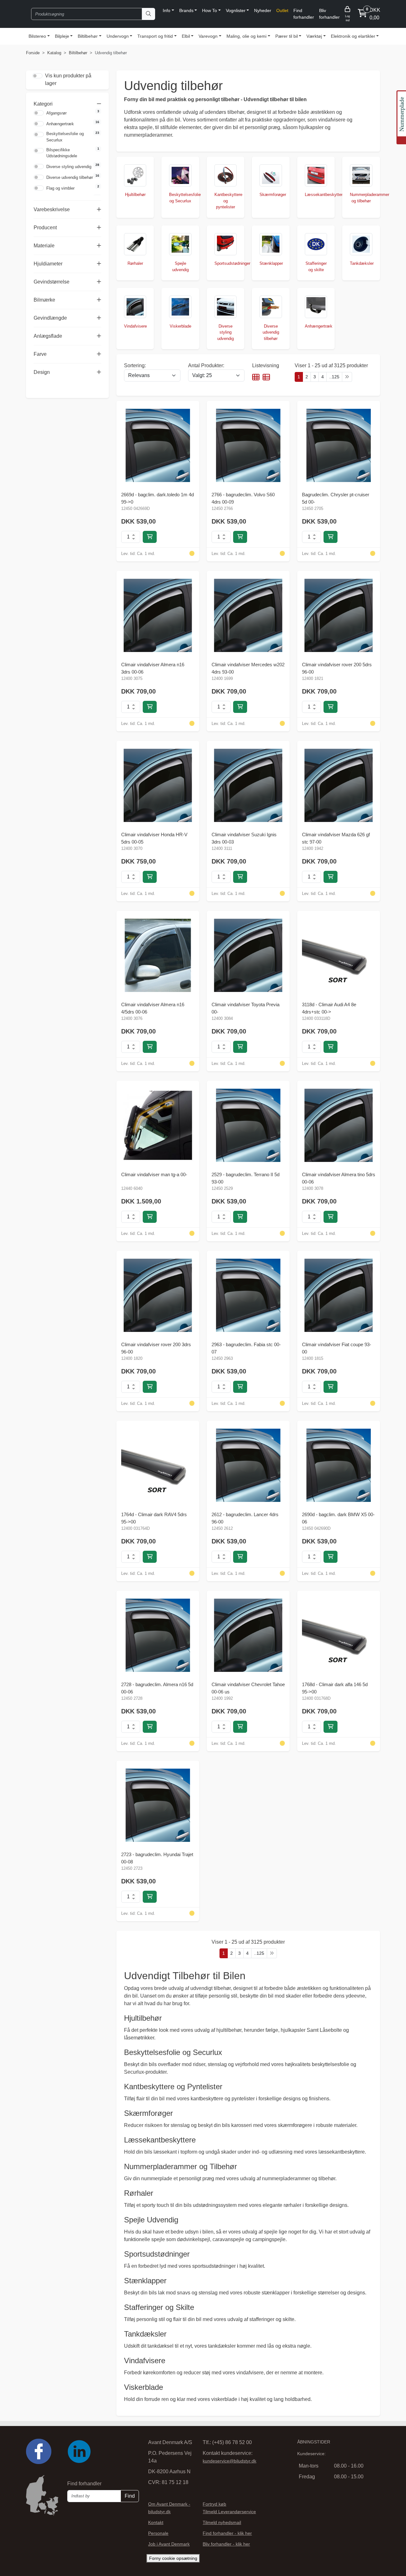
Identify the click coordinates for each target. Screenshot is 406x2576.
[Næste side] (346, 377)
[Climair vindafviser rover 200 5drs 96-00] (339, 615)
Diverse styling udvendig (69, 167)
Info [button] (167, 10)
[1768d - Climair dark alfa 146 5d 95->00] (339, 1635)
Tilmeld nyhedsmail (222, 2522)
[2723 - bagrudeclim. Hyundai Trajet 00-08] (158, 1805)
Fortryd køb (214, 2504)
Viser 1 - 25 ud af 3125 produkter (331, 365)
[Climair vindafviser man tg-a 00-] (158, 1125)
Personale (158, 2533)
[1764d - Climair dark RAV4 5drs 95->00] (158, 1465)
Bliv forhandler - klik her (226, 2544)
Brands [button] (187, 10)
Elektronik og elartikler (352, 36)
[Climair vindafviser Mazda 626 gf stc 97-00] (339, 785)
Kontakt (156, 2522)
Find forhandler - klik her (227, 2533)
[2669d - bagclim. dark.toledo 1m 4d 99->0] (158, 445)
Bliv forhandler (331, 14)
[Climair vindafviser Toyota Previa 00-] (248, 955)
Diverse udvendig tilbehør (70, 177)
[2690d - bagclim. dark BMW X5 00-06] (339, 1465)
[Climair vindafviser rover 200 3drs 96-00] (158, 1295)
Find (130, 2496)
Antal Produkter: (206, 365)
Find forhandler (305, 14)
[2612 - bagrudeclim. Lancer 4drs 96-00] (248, 1465)
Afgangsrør (57, 113)
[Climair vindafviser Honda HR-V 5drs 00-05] (158, 785)
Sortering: (135, 365)
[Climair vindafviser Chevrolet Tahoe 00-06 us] (248, 1635)
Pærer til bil (286, 36)
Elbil (186, 36)
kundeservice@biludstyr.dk (229, 2461)
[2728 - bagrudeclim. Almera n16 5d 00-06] (158, 1635)
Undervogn (118, 36)
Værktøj (314, 36)
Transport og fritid (155, 36)
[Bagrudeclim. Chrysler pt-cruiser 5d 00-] (339, 445)
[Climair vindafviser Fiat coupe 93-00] (339, 1295)
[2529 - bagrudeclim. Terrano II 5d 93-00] (248, 1125)
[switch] (39, 113)
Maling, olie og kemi (247, 36)
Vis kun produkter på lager (68, 79)
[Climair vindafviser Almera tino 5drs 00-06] (339, 1125)
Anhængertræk (60, 124)
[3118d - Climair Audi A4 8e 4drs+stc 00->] (339, 955)
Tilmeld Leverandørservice (229, 2512)
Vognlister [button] (236, 10)
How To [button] (210, 10)
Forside (33, 53)
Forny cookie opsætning (173, 2558)
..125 (334, 377)
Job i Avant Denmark (169, 2544)
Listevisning (266, 365)
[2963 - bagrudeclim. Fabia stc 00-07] (248, 1295)
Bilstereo (37, 36)
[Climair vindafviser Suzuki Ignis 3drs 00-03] (248, 785)
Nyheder (263, 10)
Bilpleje (62, 36)
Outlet (283, 10)
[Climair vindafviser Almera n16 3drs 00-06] (158, 615)
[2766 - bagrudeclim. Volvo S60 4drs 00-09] (248, 445)
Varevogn (209, 36)
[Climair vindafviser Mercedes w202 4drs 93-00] (248, 615)
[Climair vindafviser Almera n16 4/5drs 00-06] (158, 955)
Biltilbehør (88, 36)
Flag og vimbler (60, 188)
